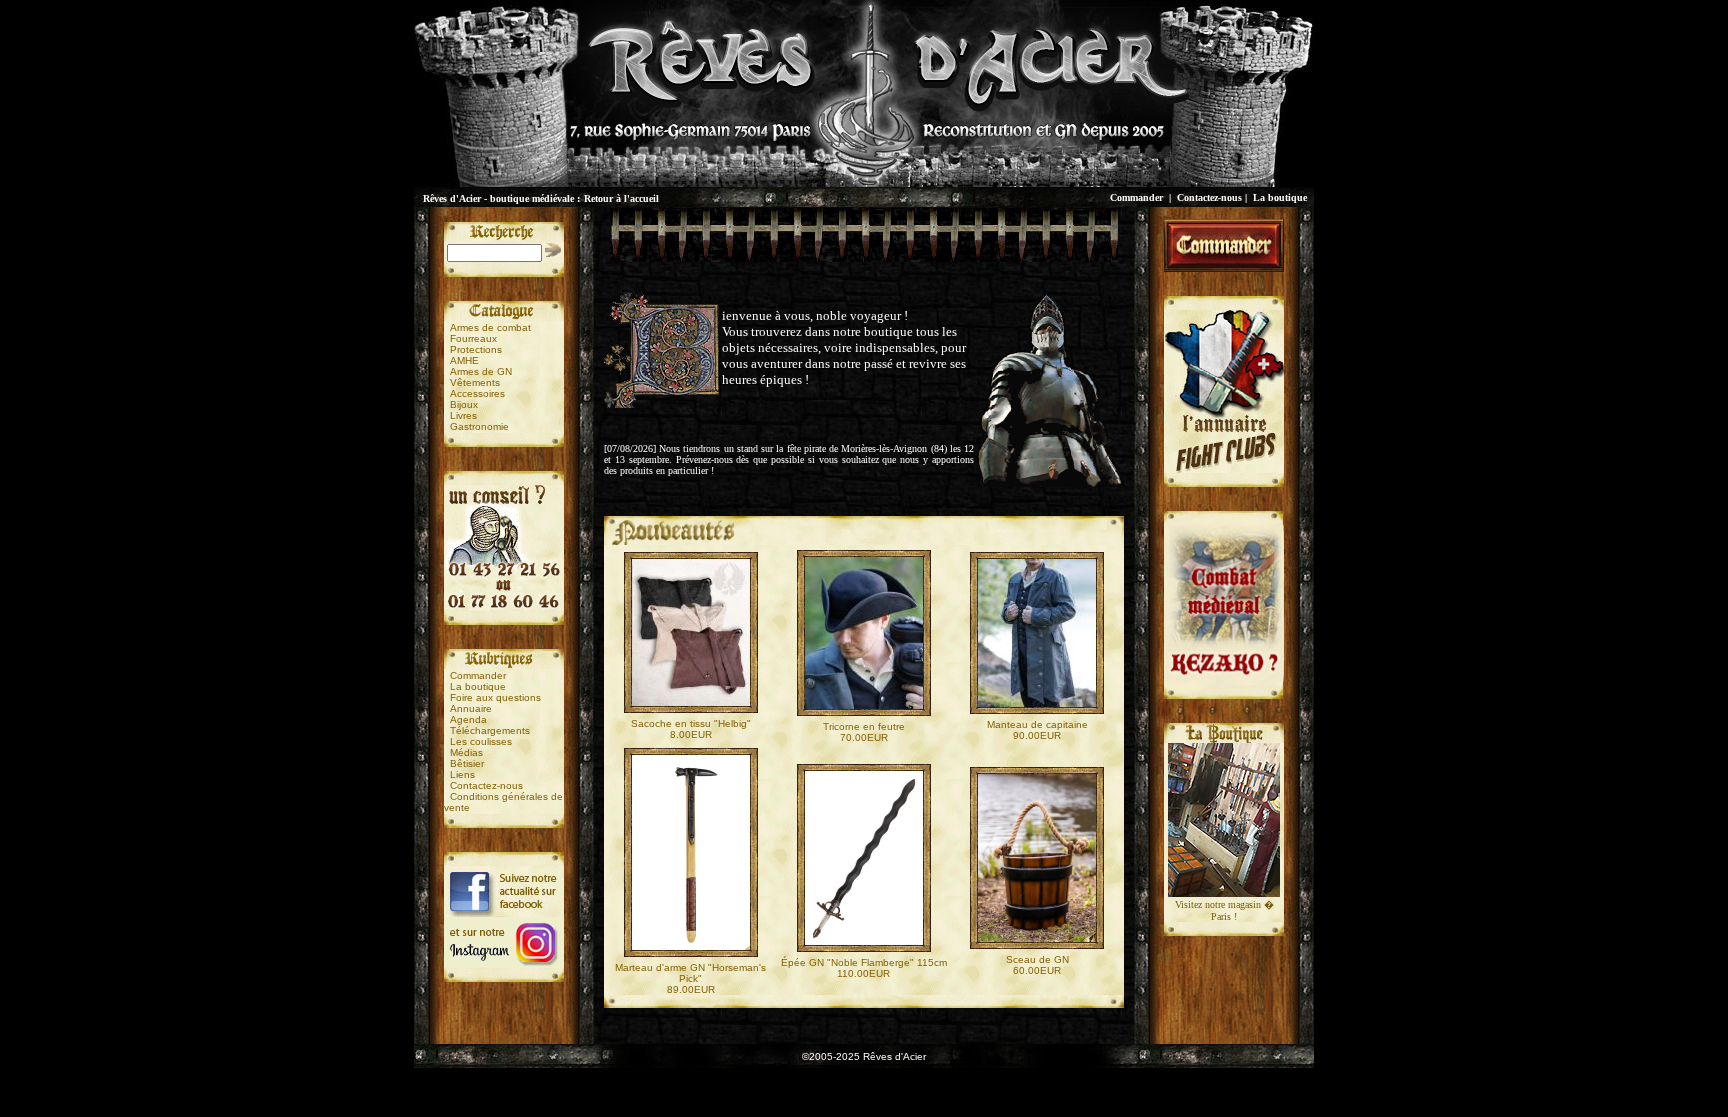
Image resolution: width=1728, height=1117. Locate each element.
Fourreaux (473, 338)
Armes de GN (481, 371)
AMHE (464, 360)
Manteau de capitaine (1037, 724)
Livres (463, 415)
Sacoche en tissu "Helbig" (691, 723)
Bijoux (464, 404)
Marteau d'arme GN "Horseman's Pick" (690, 973)
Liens (462, 774)
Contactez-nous (1209, 197)
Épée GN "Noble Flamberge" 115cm (864, 962)
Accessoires (477, 393)
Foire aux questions (495, 697)
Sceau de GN (1037, 959)
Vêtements (475, 382)
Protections (476, 349)
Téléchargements (490, 730)
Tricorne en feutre (864, 726)
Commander (1136, 197)
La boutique (1280, 197)
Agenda (468, 719)
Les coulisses (481, 741)
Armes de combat (490, 327)
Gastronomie (479, 426)
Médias (466, 752)
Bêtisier (467, 763)
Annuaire (471, 708)
